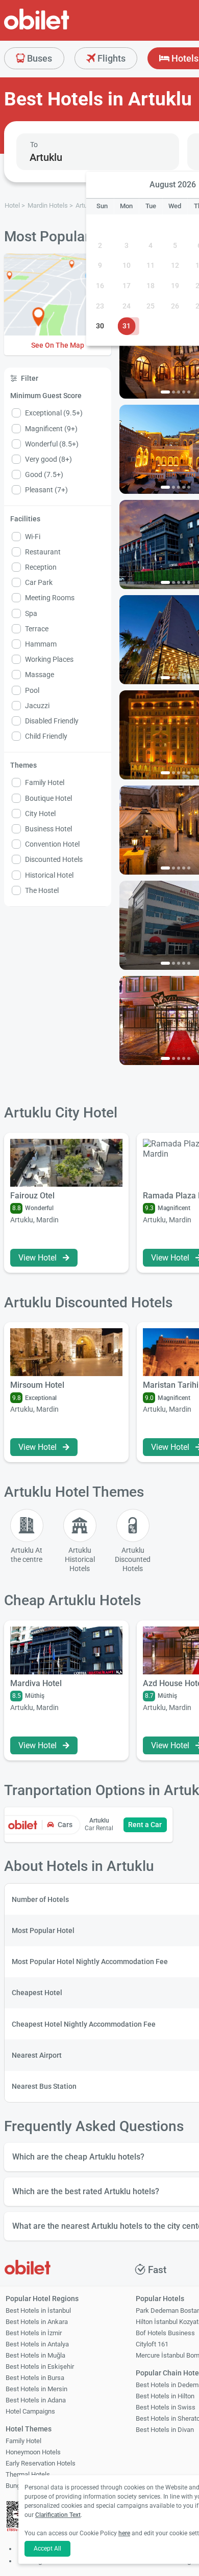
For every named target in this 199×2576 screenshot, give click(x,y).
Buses (39, 58)
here (124, 2533)
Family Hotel (23, 2441)
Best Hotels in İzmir (34, 2333)
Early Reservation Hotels (41, 2463)
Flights (110, 58)
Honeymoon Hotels (33, 2452)
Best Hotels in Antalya (37, 2344)
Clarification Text (58, 2515)
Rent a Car (145, 1825)
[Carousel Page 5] (189, 392)
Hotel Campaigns (30, 2411)
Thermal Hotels (28, 2474)
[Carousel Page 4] (184, 392)
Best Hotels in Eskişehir (40, 2367)
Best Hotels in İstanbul (38, 2311)
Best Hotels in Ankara (37, 2322)
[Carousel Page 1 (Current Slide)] (165, 392)
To (34, 145)
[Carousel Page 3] (179, 392)
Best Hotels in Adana (36, 2400)
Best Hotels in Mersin (36, 2389)
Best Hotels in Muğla (35, 2355)
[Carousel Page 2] (173, 392)
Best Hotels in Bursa (35, 2378)
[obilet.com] (61, 28)
